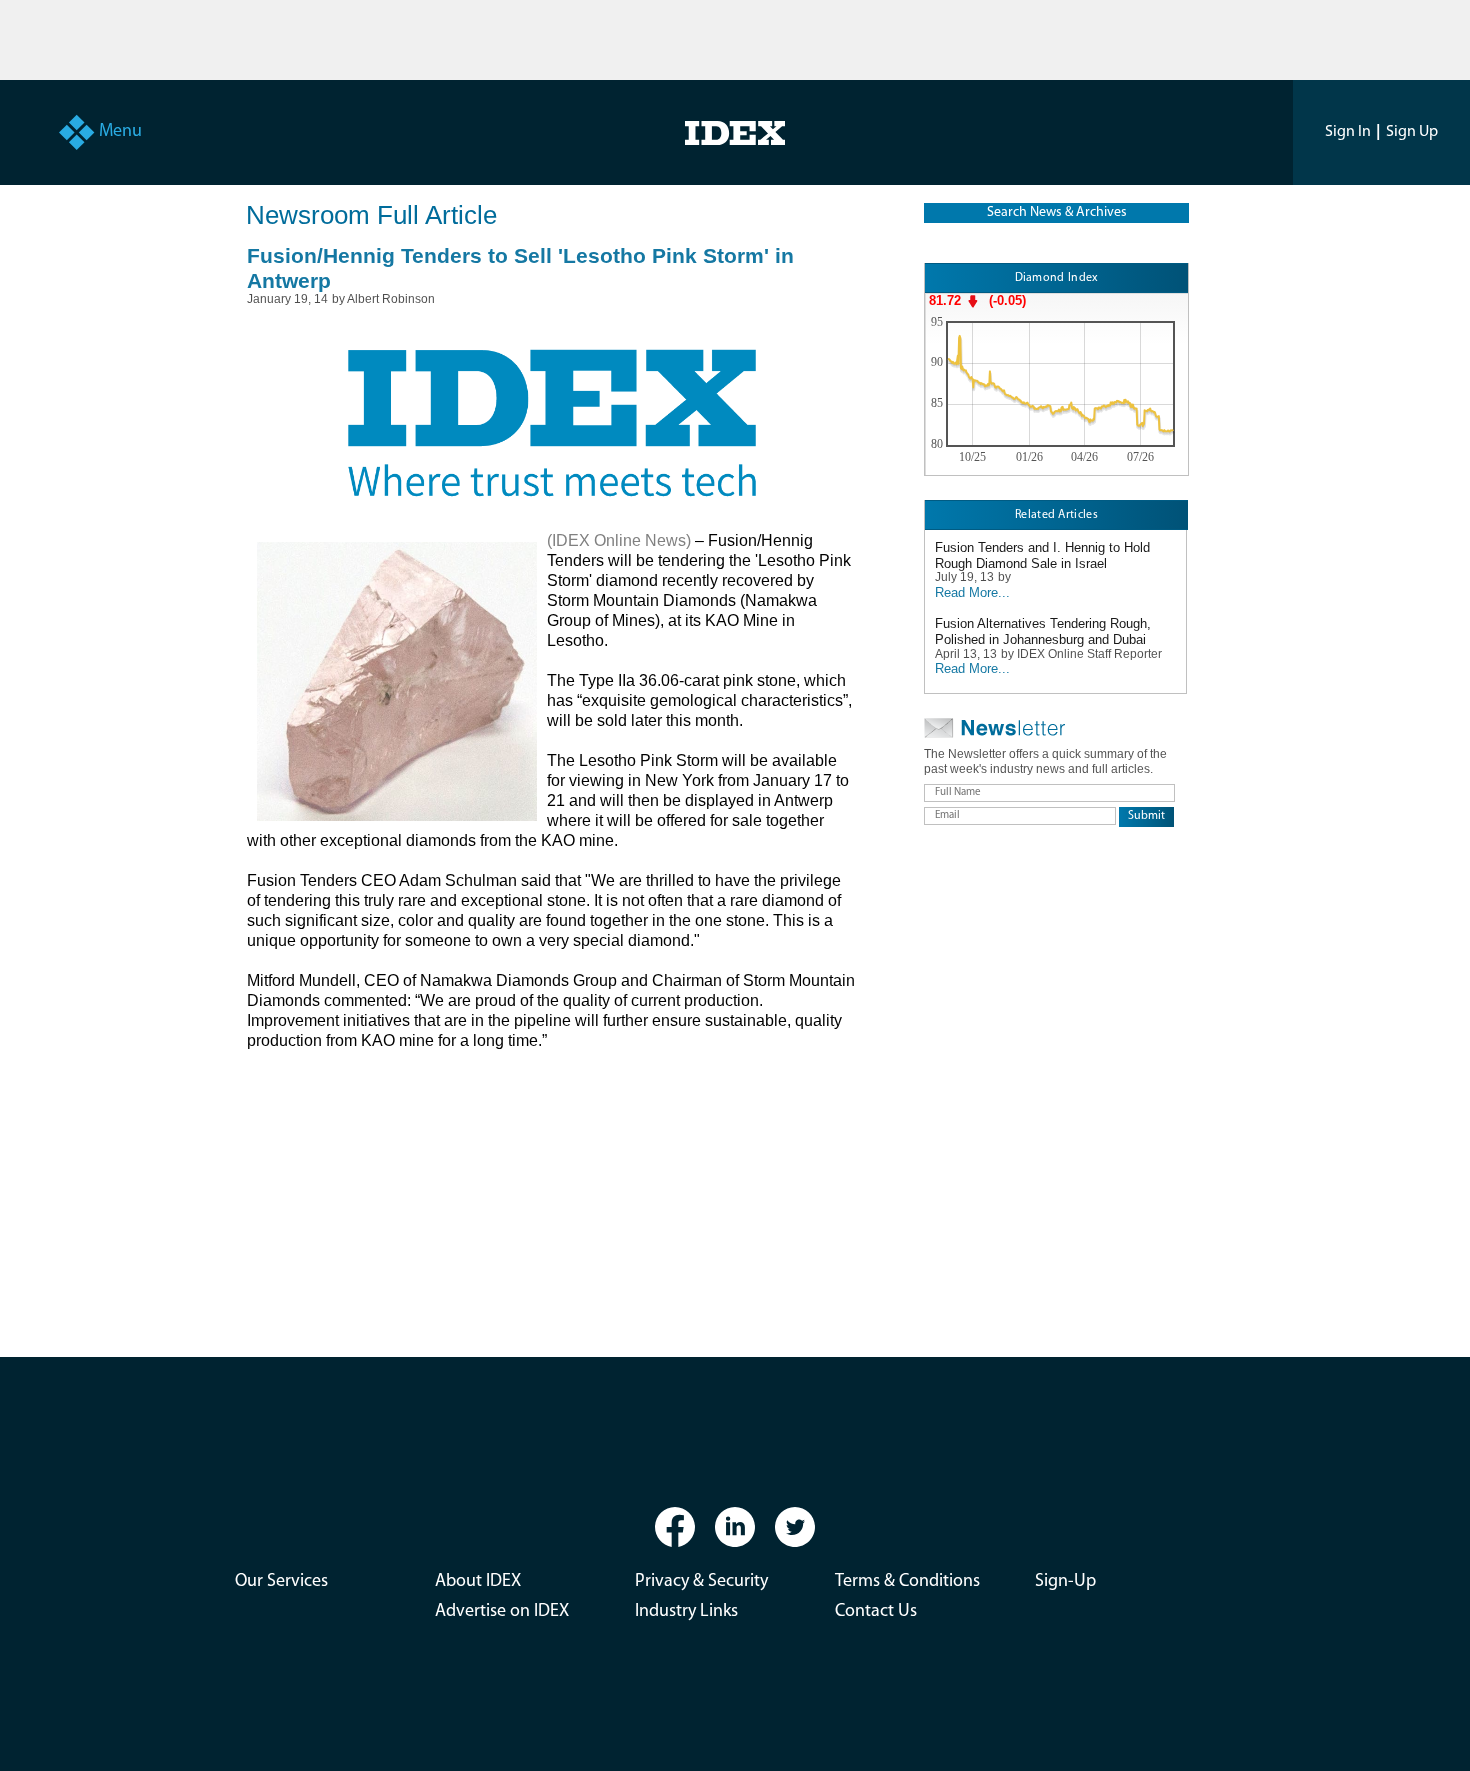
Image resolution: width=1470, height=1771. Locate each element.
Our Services (281, 1582)
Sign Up (1412, 132)
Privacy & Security (701, 1582)
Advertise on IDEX (502, 1612)
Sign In (1348, 132)
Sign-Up (1065, 1582)
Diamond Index (1057, 278)
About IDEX (478, 1582)
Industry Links (686, 1612)
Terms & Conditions (907, 1582)
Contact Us (876, 1612)
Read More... (972, 592)
